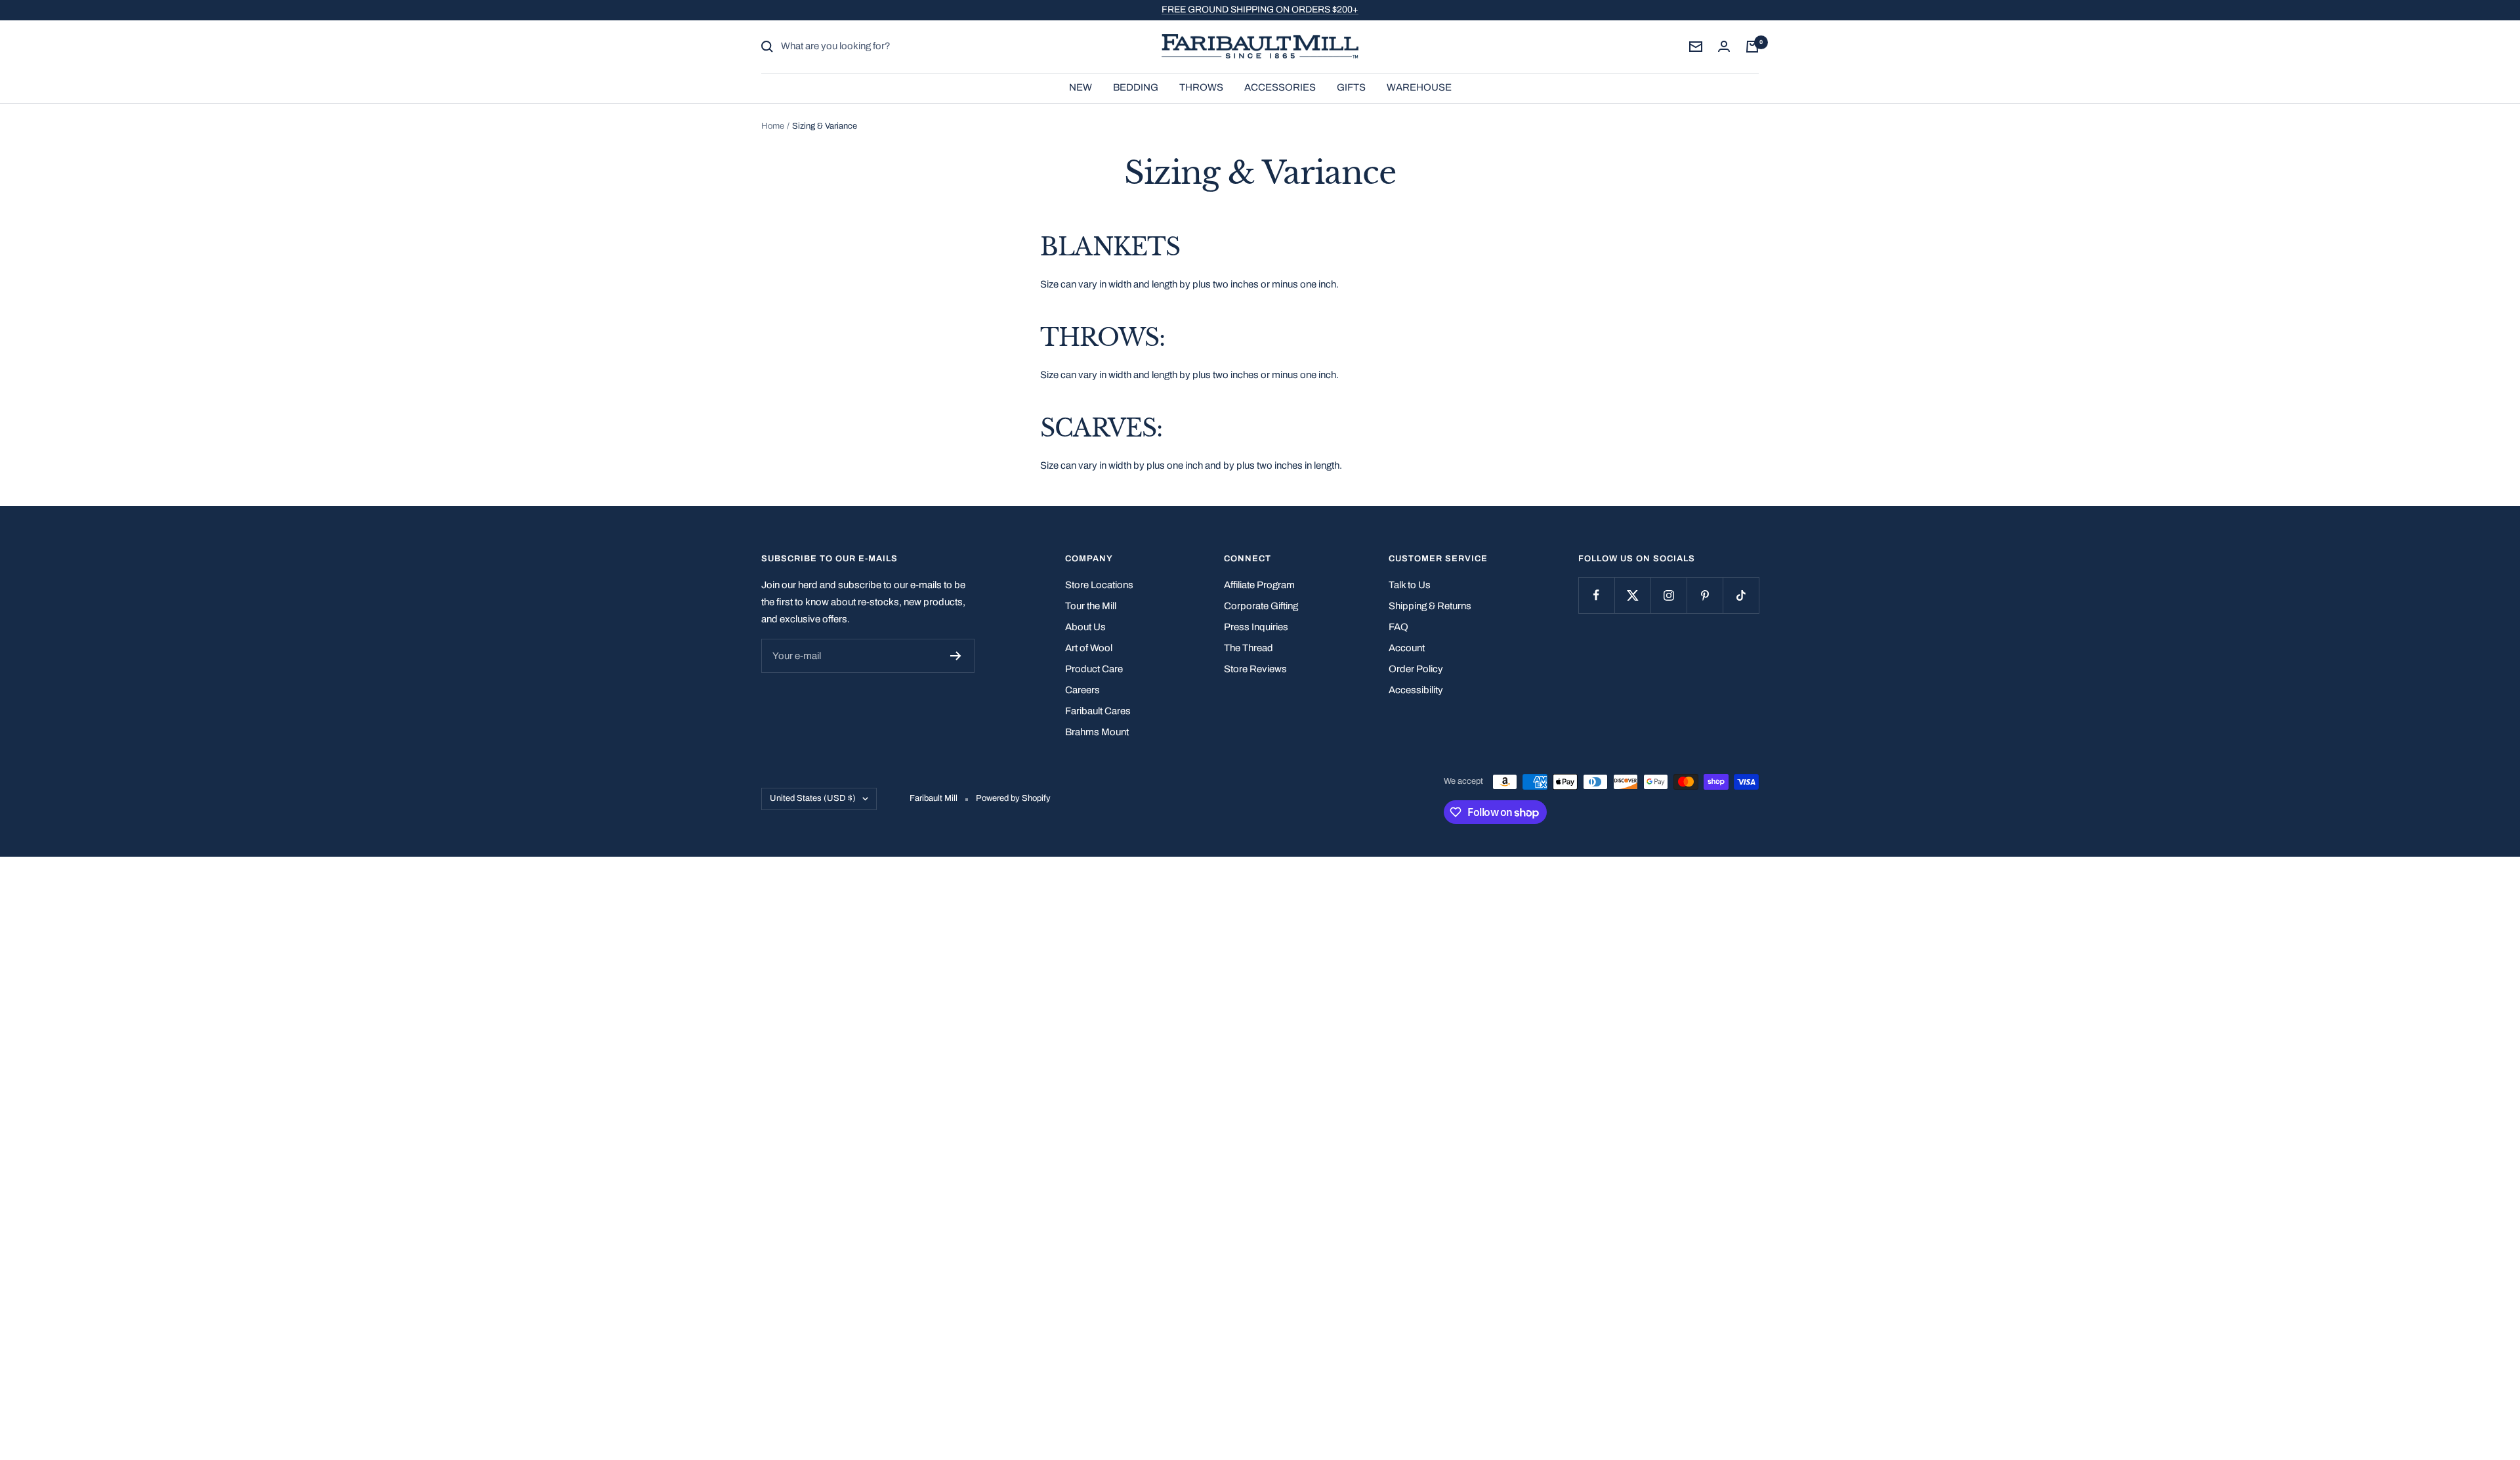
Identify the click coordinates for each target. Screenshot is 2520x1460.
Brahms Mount (1097, 732)
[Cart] (1752, 47)
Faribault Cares (1098, 711)
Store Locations (1099, 585)
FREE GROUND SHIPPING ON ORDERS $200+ (1260, 10)
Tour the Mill (1091, 606)
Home (773, 126)
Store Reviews (1255, 669)
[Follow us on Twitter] (1632, 595)
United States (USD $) (813, 798)
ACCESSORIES (1280, 87)
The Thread (1249, 648)
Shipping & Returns (1430, 606)
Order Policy (1416, 669)
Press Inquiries (1256, 627)
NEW (1081, 87)
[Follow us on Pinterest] (1705, 595)
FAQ (1398, 627)
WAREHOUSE (1419, 87)
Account (1407, 648)
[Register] (956, 656)
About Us (1085, 627)
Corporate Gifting (1261, 606)
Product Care (1094, 669)
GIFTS (1351, 87)
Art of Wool (1089, 648)
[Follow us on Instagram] (1669, 595)
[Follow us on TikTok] (1741, 595)
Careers (1082, 690)
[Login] (1724, 46)
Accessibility (1416, 690)
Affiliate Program (1259, 585)
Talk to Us (1410, 585)
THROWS (1201, 87)
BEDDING (1136, 87)
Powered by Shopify (1013, 798)
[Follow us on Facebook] (1596, 595)
